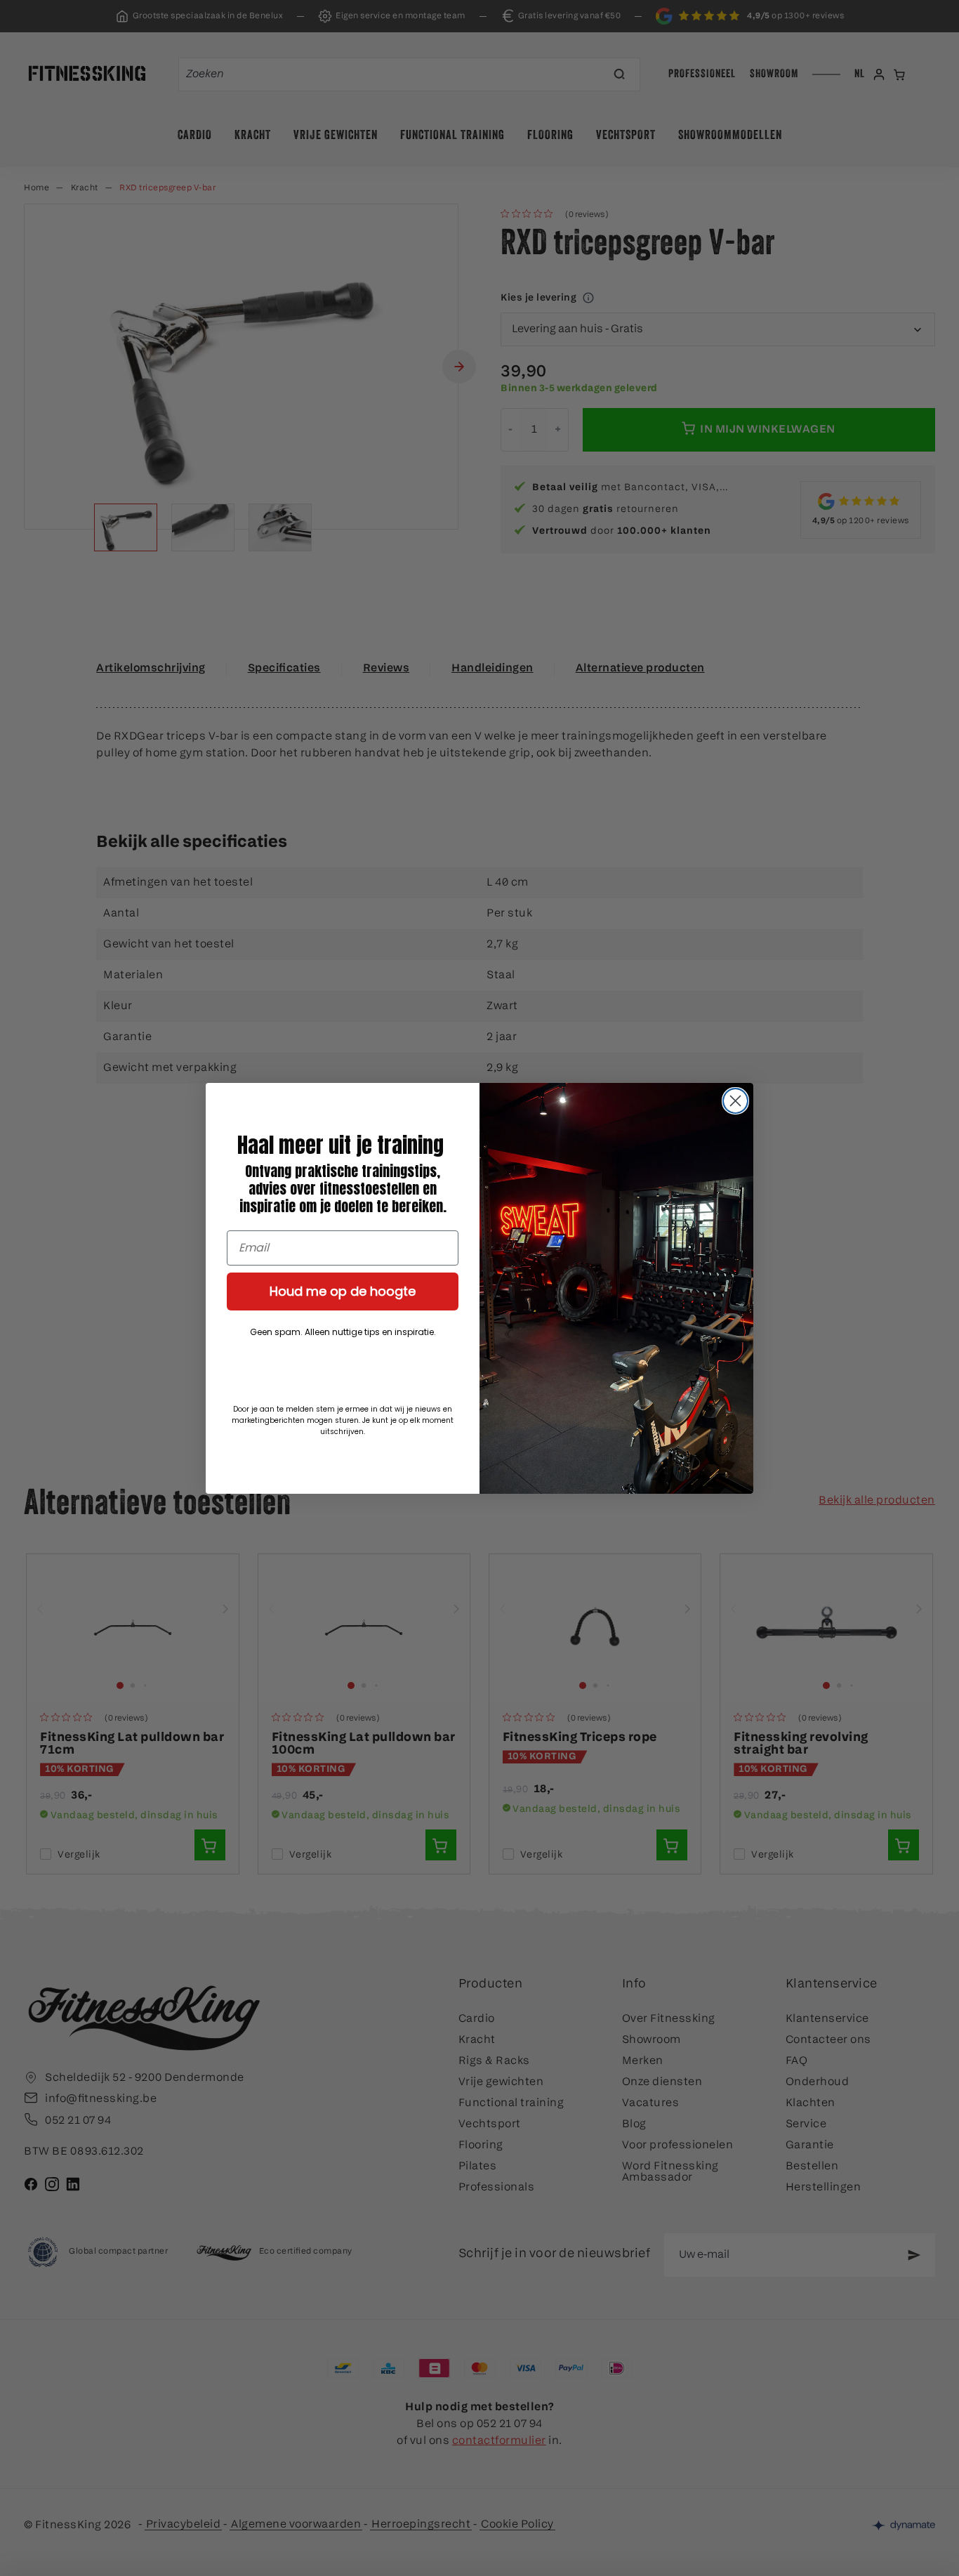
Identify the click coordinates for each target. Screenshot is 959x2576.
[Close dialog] (735, 1101)
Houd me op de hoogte (343, 1291)
